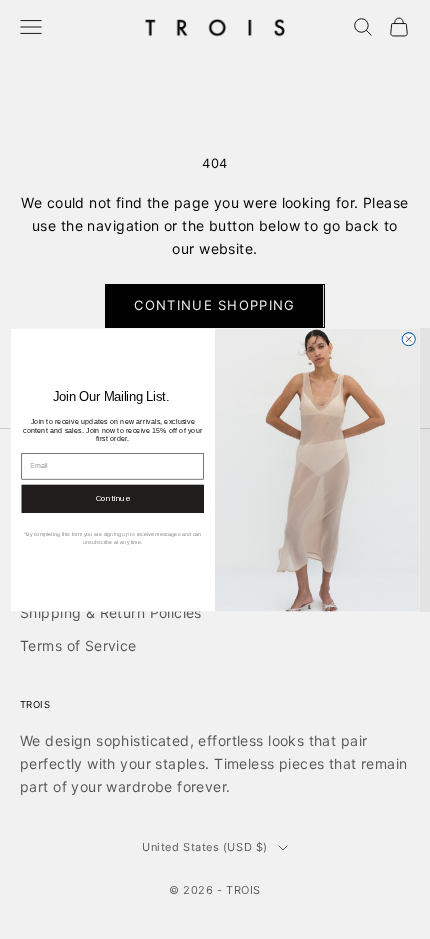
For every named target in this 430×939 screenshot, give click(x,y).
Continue (113, 498)
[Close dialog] (408, 338)
